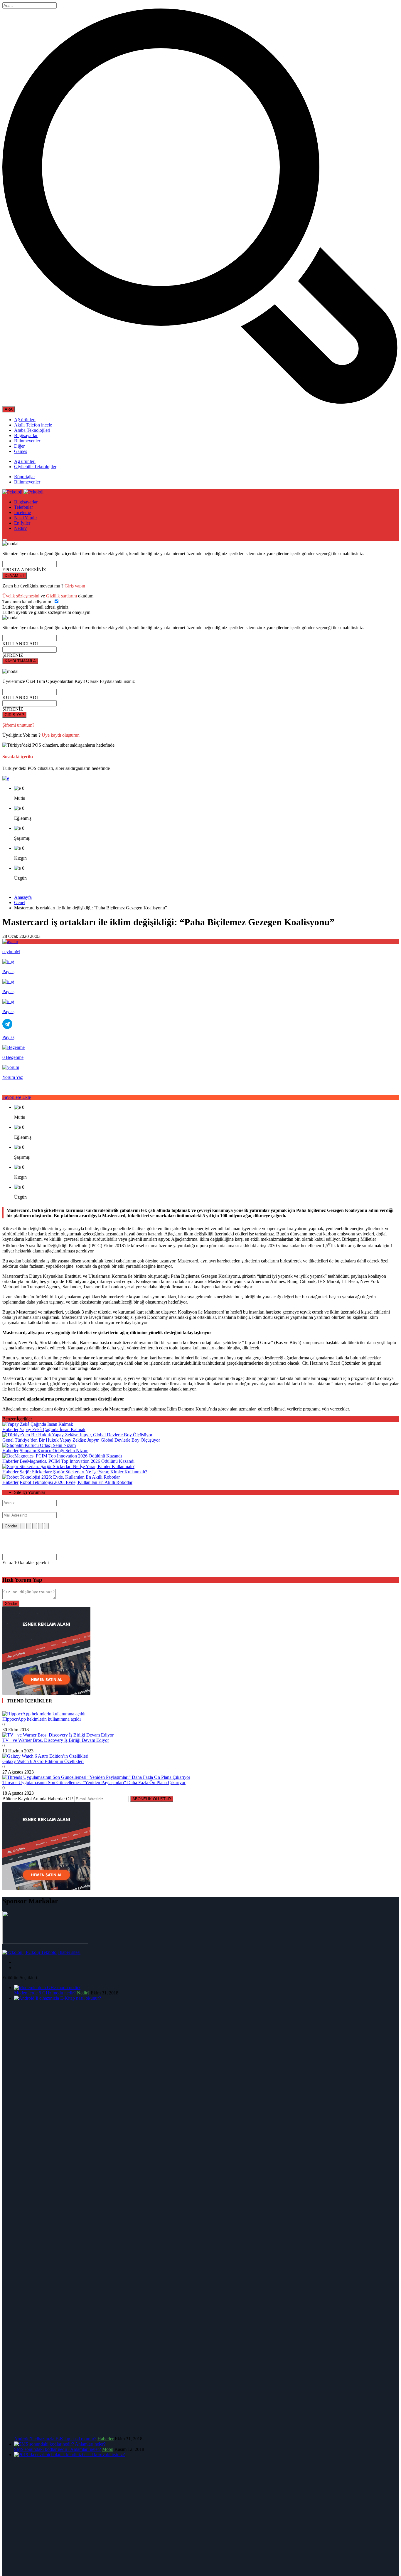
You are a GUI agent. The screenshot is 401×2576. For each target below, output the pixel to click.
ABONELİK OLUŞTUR (152, 1799)
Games (21, 451)
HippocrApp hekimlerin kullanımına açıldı (42, 1719)
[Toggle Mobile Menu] (5, 540)
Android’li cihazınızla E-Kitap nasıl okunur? (55, 2439)
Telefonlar (23, 507)
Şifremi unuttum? (18, 725)
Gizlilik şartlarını (62, 596)
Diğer (19, 446)
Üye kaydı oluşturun (61, 735)
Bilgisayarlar (26, 435)
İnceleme (22, 512)
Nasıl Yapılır (26, 518)
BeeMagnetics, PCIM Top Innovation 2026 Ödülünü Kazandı (77, 1461)
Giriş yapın (75, 586)
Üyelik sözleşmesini (21, 596)
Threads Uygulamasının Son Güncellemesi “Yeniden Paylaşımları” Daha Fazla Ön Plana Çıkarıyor (94, 1782)
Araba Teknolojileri (32, 430)
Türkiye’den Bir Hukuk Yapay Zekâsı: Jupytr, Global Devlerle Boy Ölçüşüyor (87, 1440)
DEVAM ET (15, 576)
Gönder (11, 1526)
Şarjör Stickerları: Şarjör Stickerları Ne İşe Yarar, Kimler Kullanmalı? (83, 1472)
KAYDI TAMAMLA (20, 661)
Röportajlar (25, 477)
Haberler (10, 1429)
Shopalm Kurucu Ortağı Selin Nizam (54, 1451)
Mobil (108, 2449)
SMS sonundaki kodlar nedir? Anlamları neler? (58, 2449)
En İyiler (22, 523)
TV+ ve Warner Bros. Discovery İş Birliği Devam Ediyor (56, 1740)
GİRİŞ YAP (14, 715)
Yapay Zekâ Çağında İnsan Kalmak (52, 1429)
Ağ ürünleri (25, 420)
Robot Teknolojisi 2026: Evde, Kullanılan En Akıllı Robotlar (76, 1482)
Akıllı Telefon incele (33, 425)
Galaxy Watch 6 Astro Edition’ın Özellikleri (43, 1761)
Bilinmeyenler (27, 441)
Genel (20, 902)
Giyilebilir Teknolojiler (35, 467)
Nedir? (20, 528)
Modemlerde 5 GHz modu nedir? (45, 1993)
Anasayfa (23, 897)
